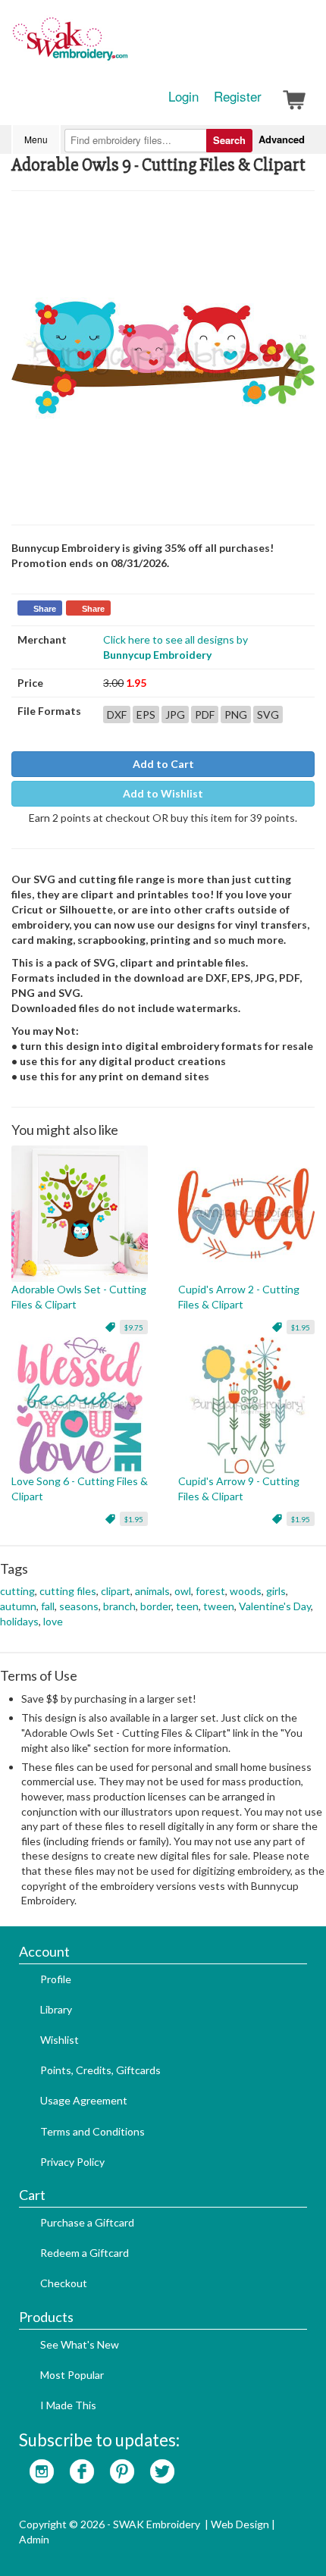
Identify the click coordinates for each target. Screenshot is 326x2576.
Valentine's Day (275, 1606)
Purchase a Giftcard (87, 2222)
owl (183, 1591)
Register (238, 96)
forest (210, 1591)
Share (45, 609)
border (156, 1606)
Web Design (240, 2524)
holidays (19, 1621)
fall (48, 1606)
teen (187, 1606)
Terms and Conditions (92, 2131)
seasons (79, 1606)
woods (246, 1591)
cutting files (68, 1591)
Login (183, 96)
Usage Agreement (84, 2100)
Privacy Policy (72, 2162)
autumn (18, 1606)
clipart (116, 1591)
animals (152, 1591)
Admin (34, 2539)
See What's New (80, 2344)
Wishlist (60, 2040)
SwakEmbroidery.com (125, 45)
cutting (17, 1591)
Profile (56, 1979)
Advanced (282, 139)
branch (119, 1606)
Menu (36, 139)
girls (276, 1591)
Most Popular (72, 2375)
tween (219, 1606)
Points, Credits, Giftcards (100, 2070)
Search (229, 140)
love (53, 1621)
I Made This (68, 2405)
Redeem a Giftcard (85, 2253)
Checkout (64, 2283)
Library (56, 2009)
